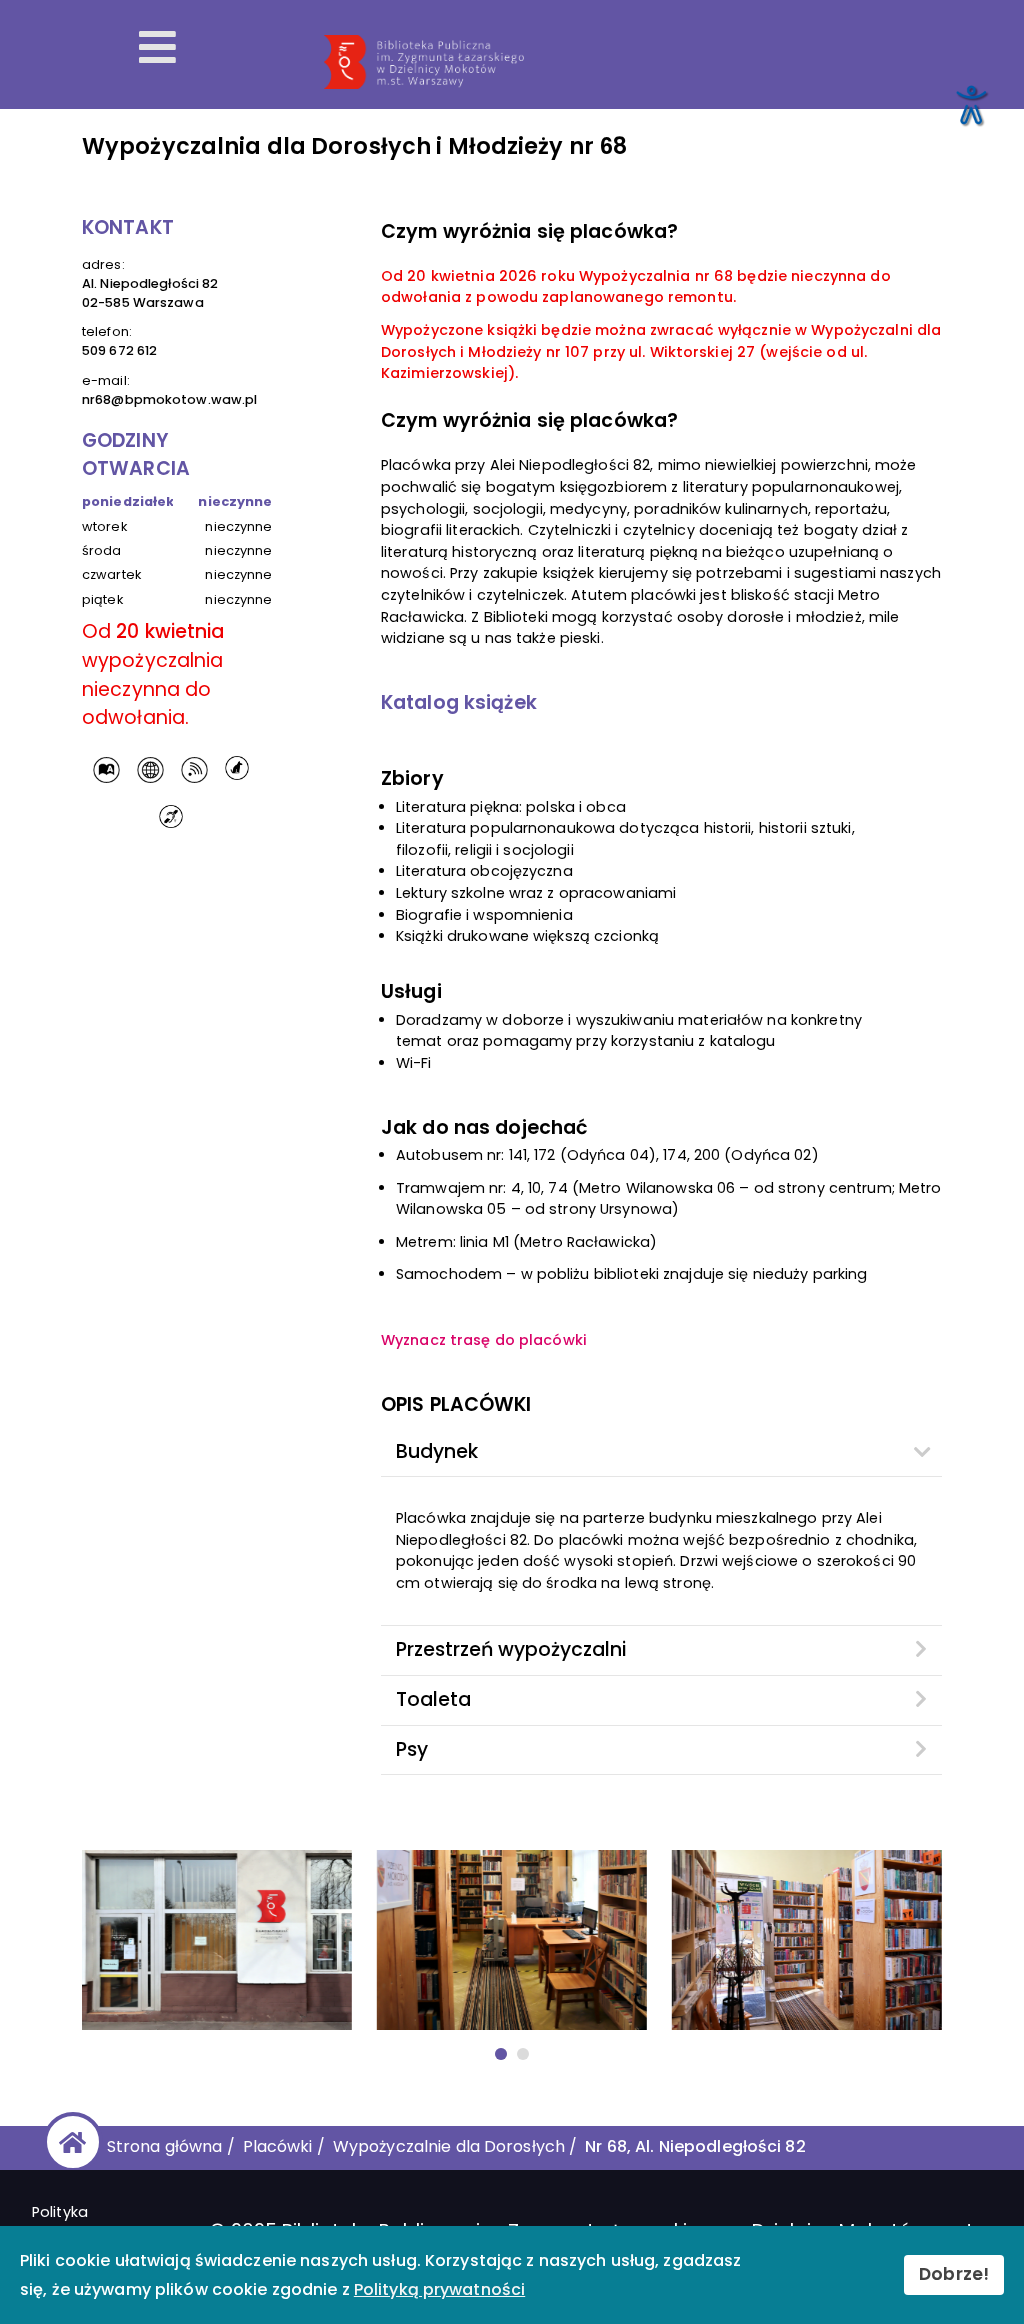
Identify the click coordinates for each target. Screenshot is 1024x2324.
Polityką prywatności (439, 2289)
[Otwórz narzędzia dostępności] (970, 104)
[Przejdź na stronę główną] (69, 2142)
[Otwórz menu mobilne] (157, 48)
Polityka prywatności (77, 2223)
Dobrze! (954, 2274)
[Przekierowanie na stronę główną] (663, 62)
